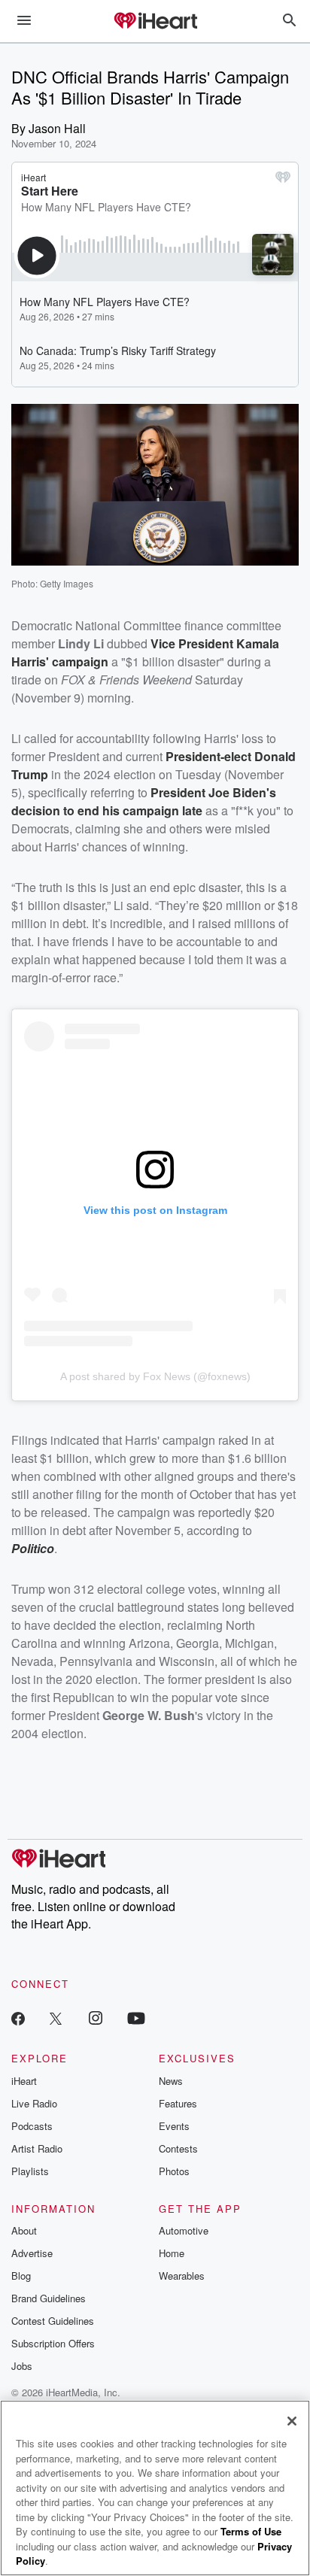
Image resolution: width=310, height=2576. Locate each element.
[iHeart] (155, 22)
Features (178, 2103)
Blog (21, 2276)
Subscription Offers (53, 2343)
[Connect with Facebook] (18, 2018)
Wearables (182, 2276)
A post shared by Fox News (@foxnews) (155, 1376)
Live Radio (34, 2103)
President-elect (210, 756)
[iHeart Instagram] (96, 2018)
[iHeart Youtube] (136, 2018)
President (179, 792)
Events (174, 2126)
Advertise (32, 2253)
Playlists (30, 2171)
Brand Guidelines (49, 2298)
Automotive (184, 2230)
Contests (178, 2148)
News (171, 2081)
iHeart (24, 2081)
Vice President (193, 643)
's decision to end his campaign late (144, 801)
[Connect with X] (56, 2018)
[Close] (292, 2421)
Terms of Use (251, 2531)
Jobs (22, 2366)
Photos (174, 2171)
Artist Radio (37, 2148)
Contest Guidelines (53, 2321)
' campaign (77, 661)
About (24, 2230)
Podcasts (32, 2126)
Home (172, 2253)
